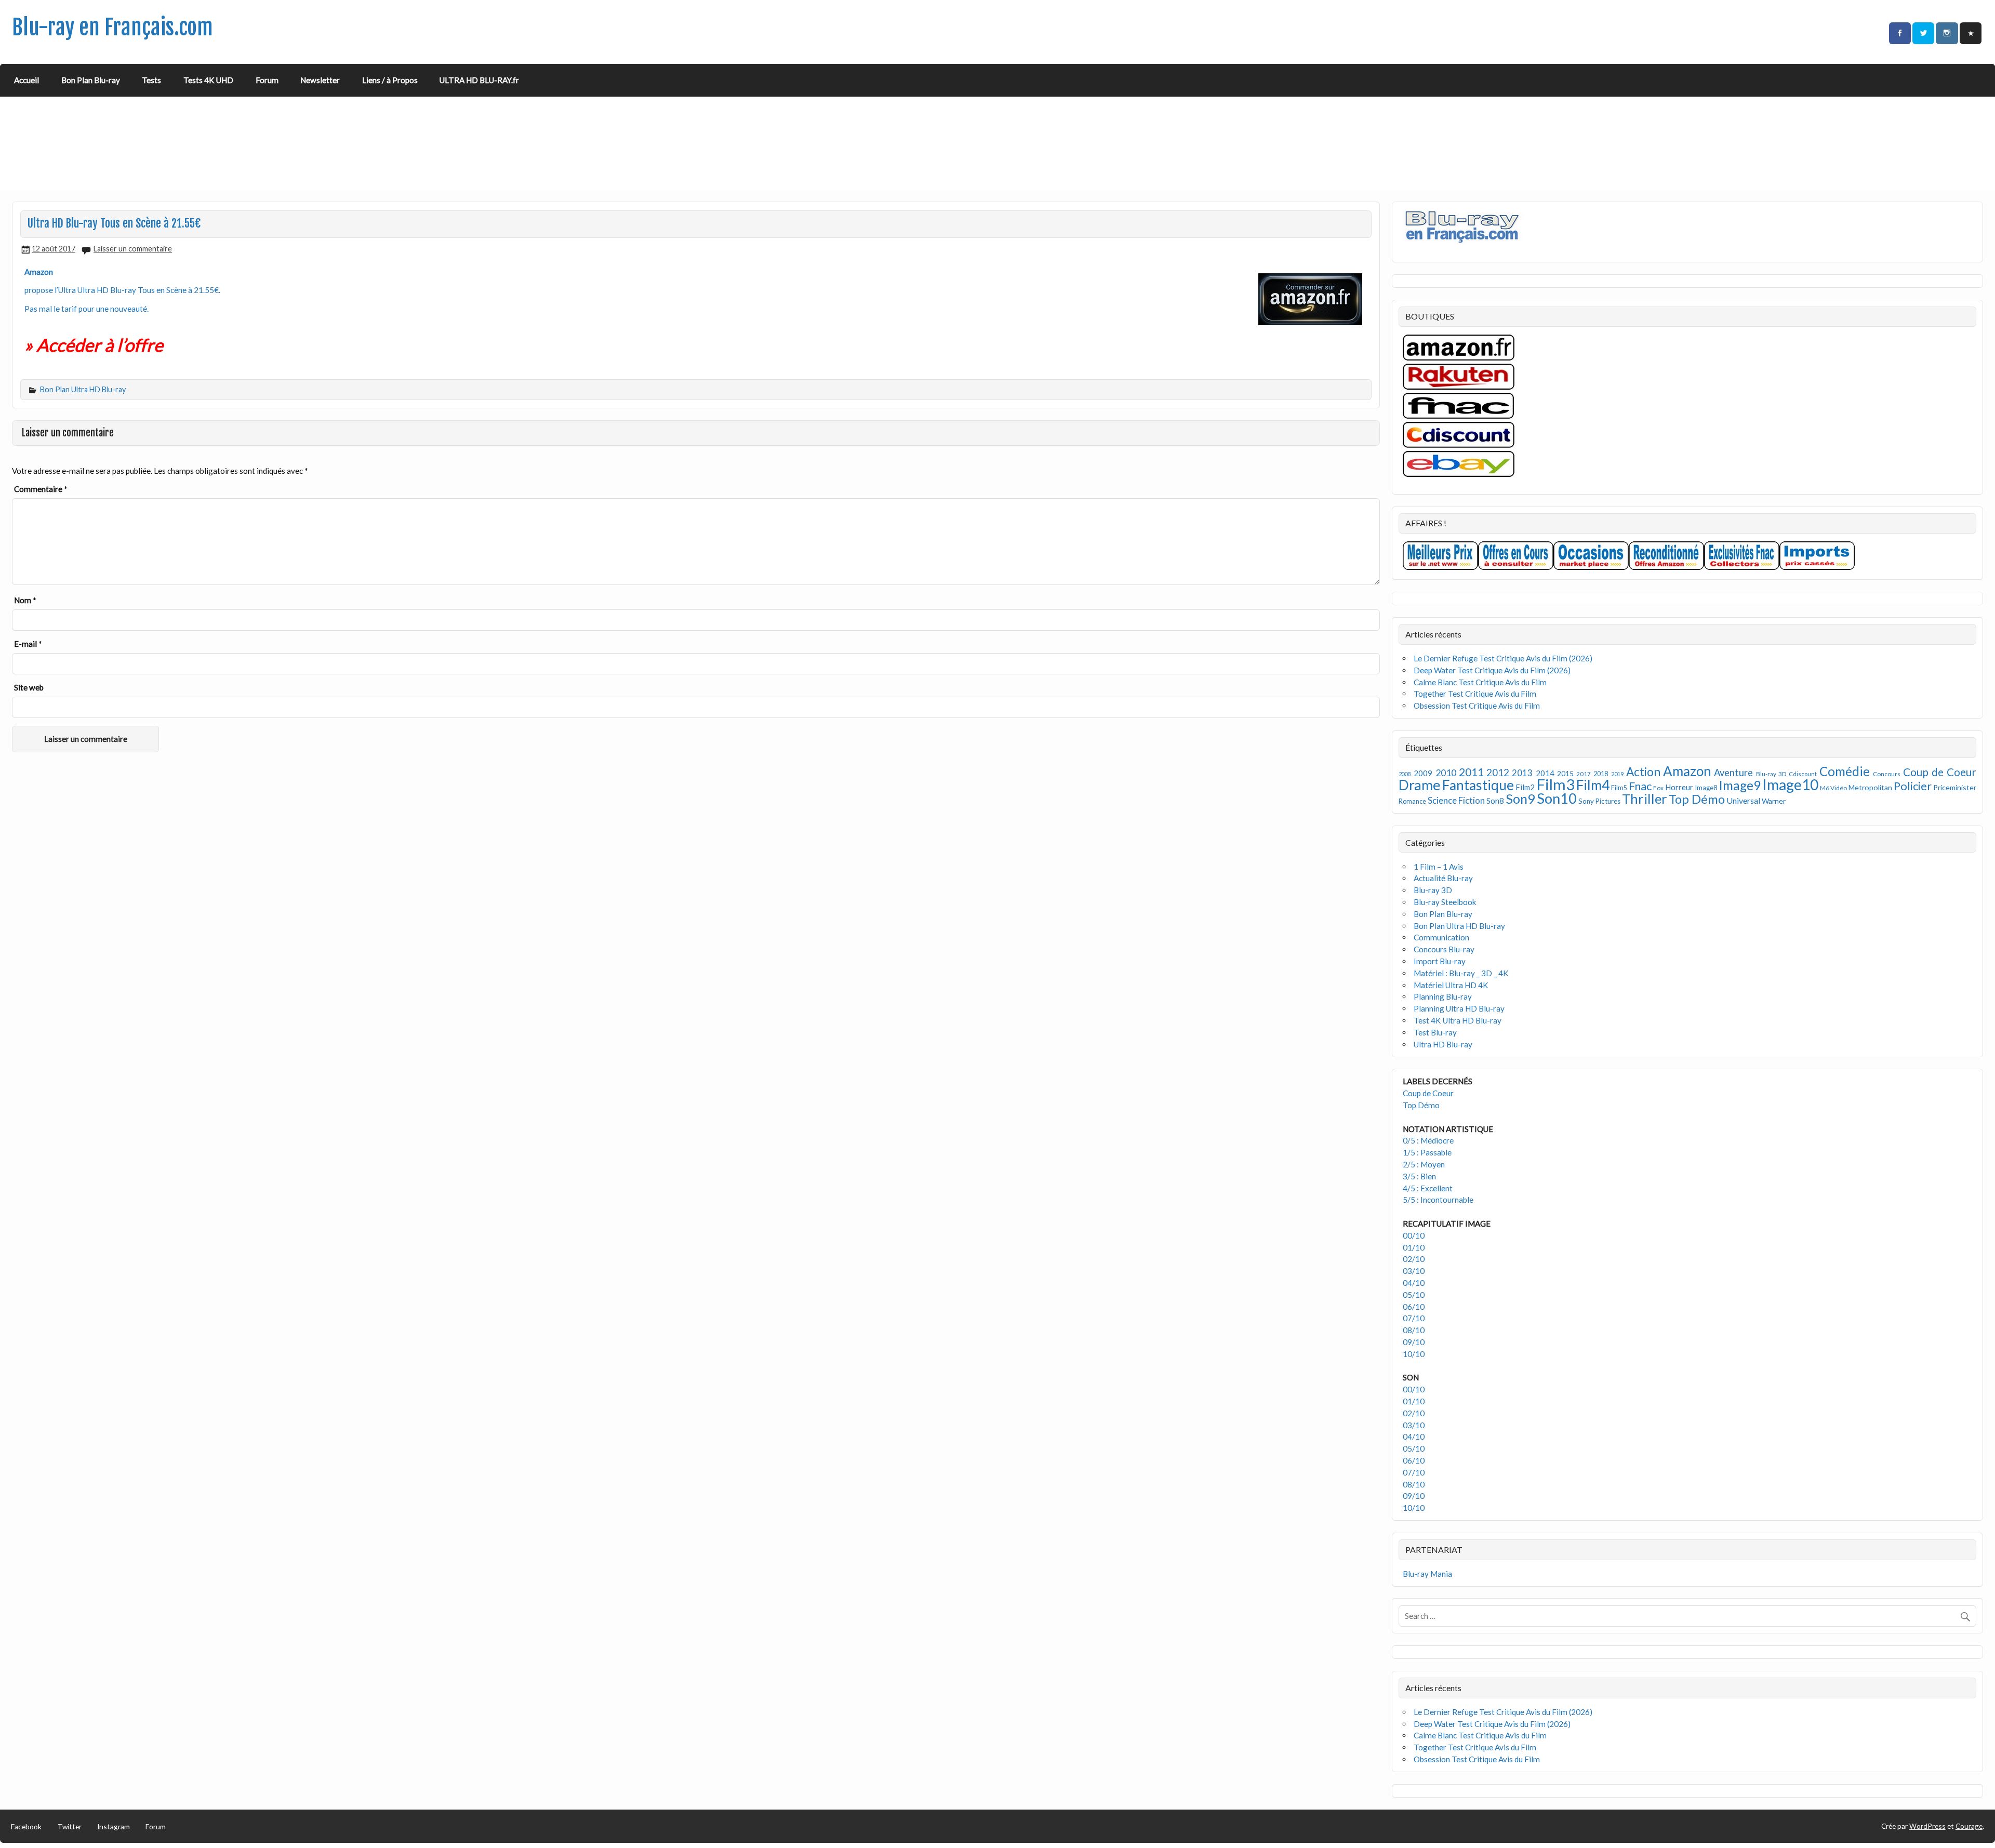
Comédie (1845, 771)
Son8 (1495, 801)
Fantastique (1478, 785)
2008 (1405, 774)
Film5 (1619, 788)
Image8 (1706, 788)
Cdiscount (1803, 774)
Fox (1658, 788)
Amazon (1687, 771)
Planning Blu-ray (1443, 996)
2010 (1446, 773)
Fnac (1640, 786)
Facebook (26, 1826)
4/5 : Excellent (1428, 1188)
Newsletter (320, 80)
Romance (1412, 801)
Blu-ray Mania (1427, 1574)
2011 (1471, 772)
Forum (267, 80)
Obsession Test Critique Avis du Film (1477, 706)
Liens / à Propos (390, 80)
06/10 (1414, 1307)
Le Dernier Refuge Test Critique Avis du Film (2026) (1503, 658)
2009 (1423, 773)
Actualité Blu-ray (1443, 878)
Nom (25, 600)
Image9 (1740, 785)
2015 (1565, 773)
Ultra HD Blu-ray (1443, 1044)
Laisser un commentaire (133, 249)
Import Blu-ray (1440, 961)
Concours (1887, 774)
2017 (1584, 774)
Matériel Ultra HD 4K (1451, 985)
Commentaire (41, 489)
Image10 (1790, 785)
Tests (151, 80)
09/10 (1414, 1342)
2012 (1498, 772)
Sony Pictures (1599, 801)
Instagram (114, 1826)
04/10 (1414, 1283)
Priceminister (1955, 787)
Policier (1913, 786)
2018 (1601, 774)
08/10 (1414, 1330)
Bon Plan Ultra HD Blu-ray (83, 389)
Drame (1420, 785)
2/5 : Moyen (1424, 1164)
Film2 (1525, 787)
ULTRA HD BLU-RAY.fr (479, 80)
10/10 (1414, 1354)
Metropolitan (1870, 787)
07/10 (1414, 1318)
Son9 (1520, 799)
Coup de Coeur (1940, 772)
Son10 (1557, 798)
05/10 (1414, 1295)
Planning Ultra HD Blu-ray (1459, 1008)
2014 (1545, 773)
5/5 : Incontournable (1438, 1200)
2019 (1617, 774)
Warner (1774, 801)
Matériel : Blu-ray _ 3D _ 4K (1461, 973)
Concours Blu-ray (1444, 949)
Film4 (1593, 785)
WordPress (1927, 1826)
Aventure (1733, 773)
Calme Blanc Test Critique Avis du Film (1480, 682)
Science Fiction (1456, 800)
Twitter (70, 1826)
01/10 (1414, 1247)
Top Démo (1697, 799)
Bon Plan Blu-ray (91, 80)
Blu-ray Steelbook (1445, 902)
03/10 (1414, 1271)
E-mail (28, 644)
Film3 (1555, 784)
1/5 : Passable (1427, 1152)
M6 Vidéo (1833, 788)
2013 (1522, 773)
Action (1643, 772)
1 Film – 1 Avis (1439, 867)
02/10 (1414, 1259)
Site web (29, 687)
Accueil (26, 80)
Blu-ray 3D (1771, 774)
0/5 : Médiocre (1428, 1140)
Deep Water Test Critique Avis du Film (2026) (1492, 670)
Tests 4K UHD (208, 80)
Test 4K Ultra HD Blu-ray (1458, 1020)
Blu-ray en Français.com (112, 27)
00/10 (1414, 1235)
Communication (1441, 937)
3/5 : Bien (1419, 1176)
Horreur (1679, 787)
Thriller (1645, 799)
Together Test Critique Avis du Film (1475, 694)
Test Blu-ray (1435, 1032)
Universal (1743, 800)
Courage (1969, 1826)
